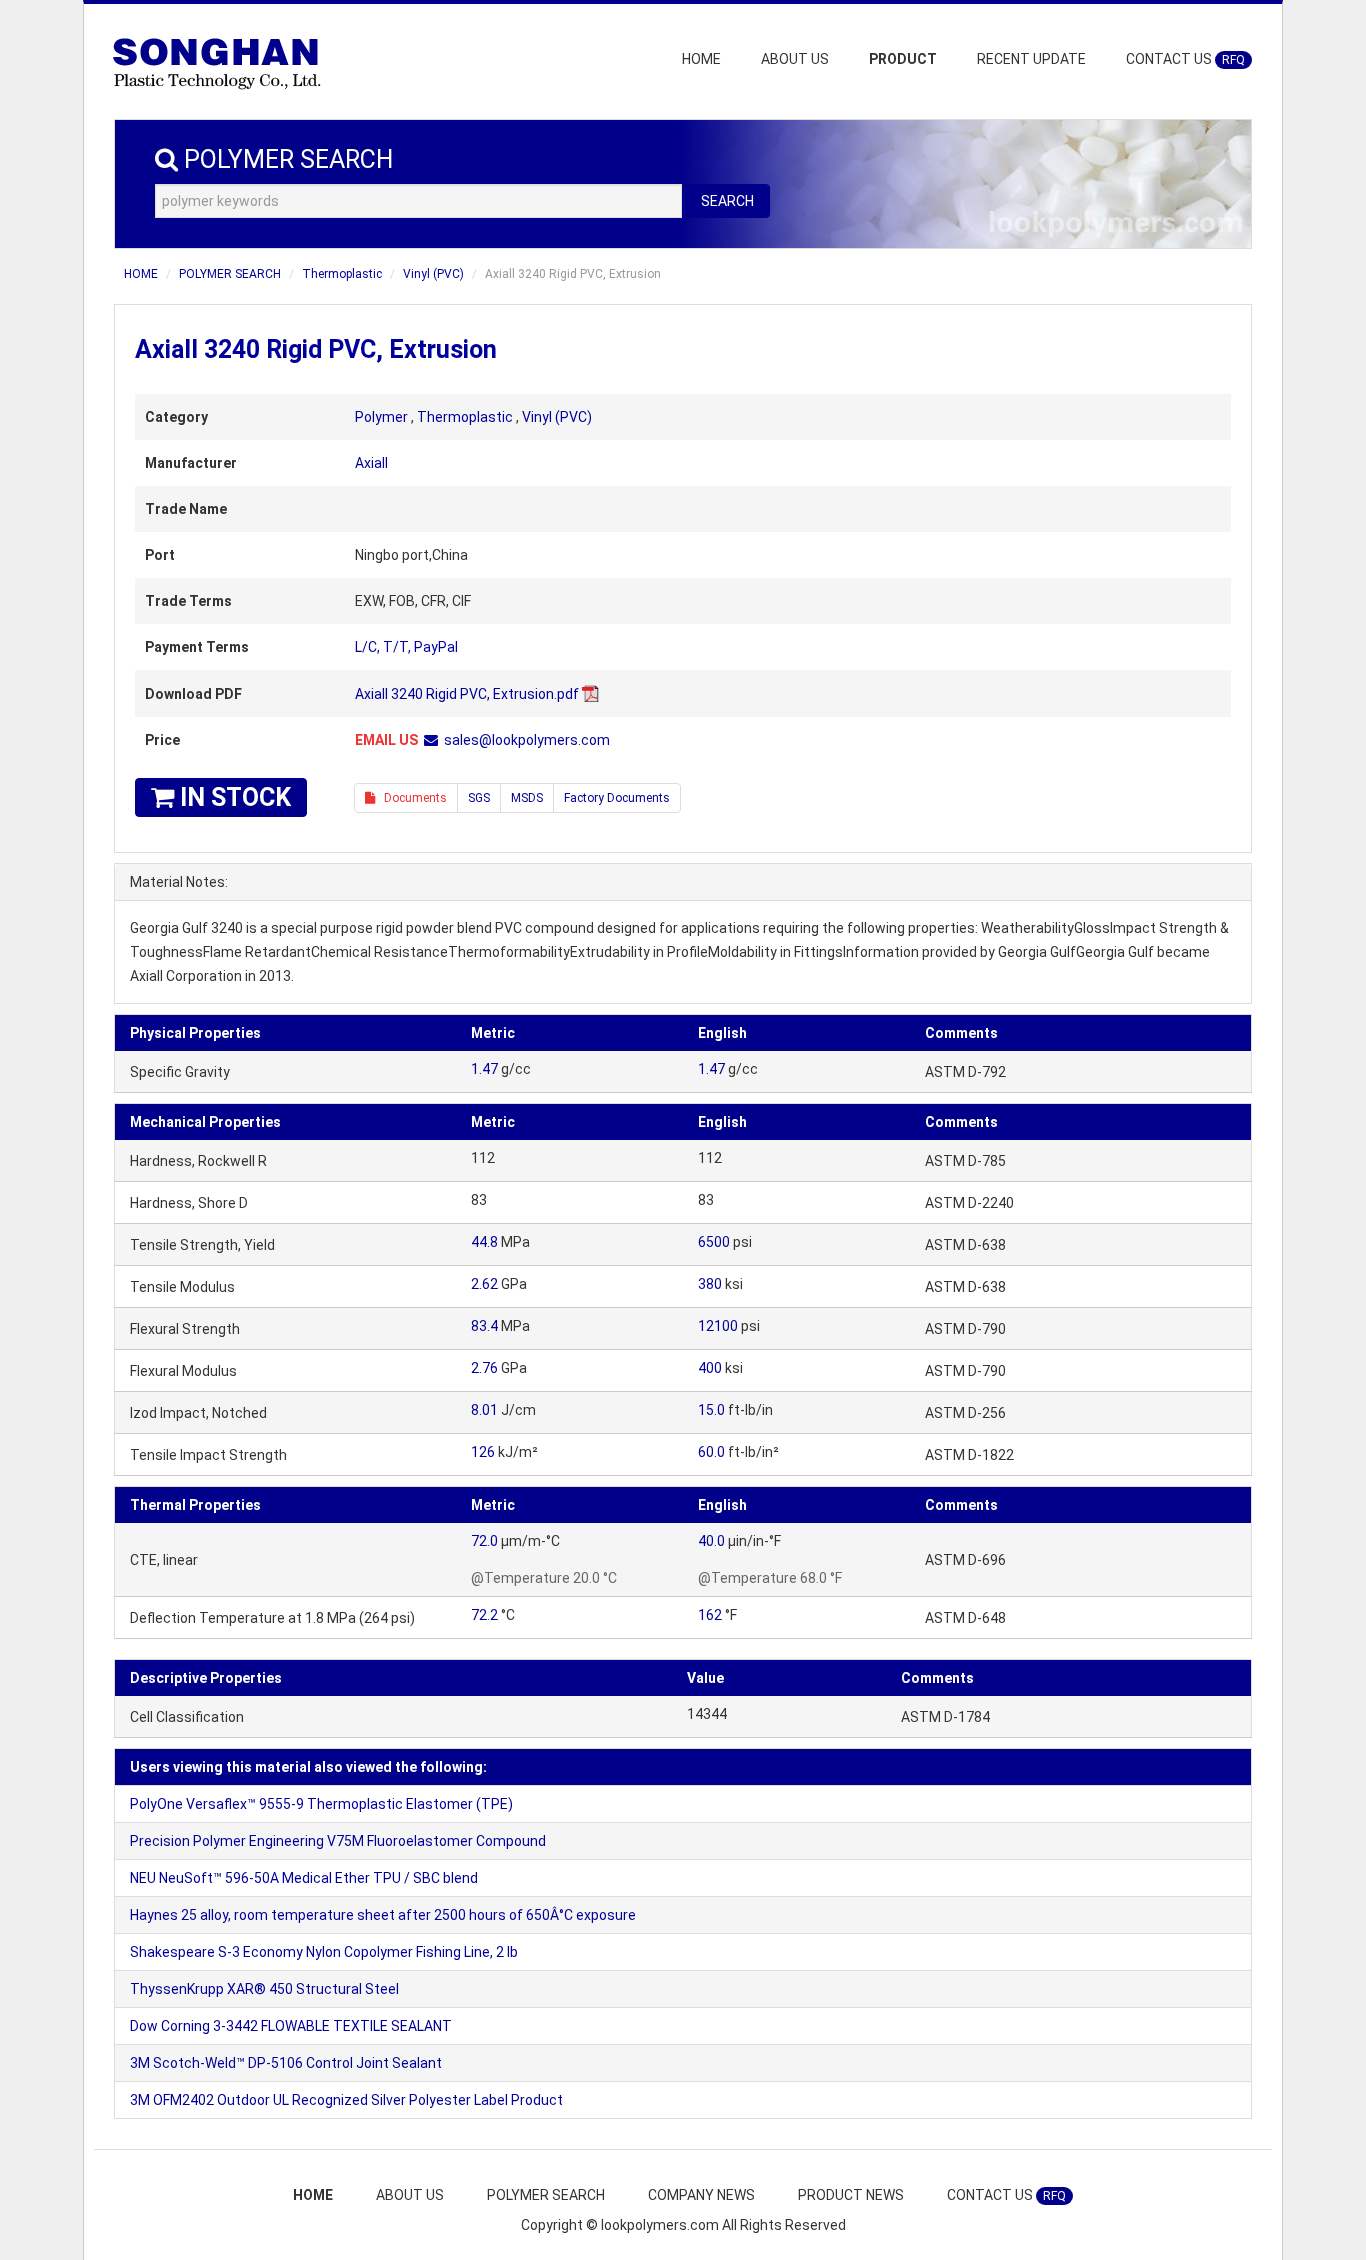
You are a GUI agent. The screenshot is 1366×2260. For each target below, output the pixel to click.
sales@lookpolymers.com (527, 740)
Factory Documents (617, 798)
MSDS (527, 798)
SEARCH (727, 201)
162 (710, 1615)
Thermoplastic (342, 274)
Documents (411, 798)
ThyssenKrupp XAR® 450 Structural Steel (264, 1989)
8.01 (484, 1410)
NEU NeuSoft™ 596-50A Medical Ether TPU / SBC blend (304, 1878)
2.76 (484, 1368)
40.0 (711, 1541)
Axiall (371, 463)
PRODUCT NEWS (851, 2195)
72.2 (484, 1615)
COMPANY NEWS (701, 2195)
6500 (714, 1242)
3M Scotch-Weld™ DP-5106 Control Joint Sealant (286, 2063)
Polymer (381, 417)
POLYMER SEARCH (230, 274)
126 (483, 1452)
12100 (718, 1326)
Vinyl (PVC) (433, 274)
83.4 (484, 1326)
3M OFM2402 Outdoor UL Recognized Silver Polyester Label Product (346, 2100)
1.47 (484, 1069)
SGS (479, 798)
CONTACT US (1185, 59)
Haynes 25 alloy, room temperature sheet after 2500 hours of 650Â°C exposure (383, 1915)
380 (710, 1284)
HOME (701, 59)
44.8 (484, 1242)
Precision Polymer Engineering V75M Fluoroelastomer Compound (338, 1841)
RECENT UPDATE (1031, 59)
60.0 (711, 1452)
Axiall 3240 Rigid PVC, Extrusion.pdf (467, 694)
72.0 (484, 1541)
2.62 (484, 1284)
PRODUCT (903, 59)
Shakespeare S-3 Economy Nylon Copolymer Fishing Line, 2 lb (324, 1952)
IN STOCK (232, 797)
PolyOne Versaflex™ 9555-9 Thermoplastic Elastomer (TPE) (321, 1804)
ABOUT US (795, 59)
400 (710, 1368)
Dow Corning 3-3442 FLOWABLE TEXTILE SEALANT (291, 2026)
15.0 (711, 1410)
